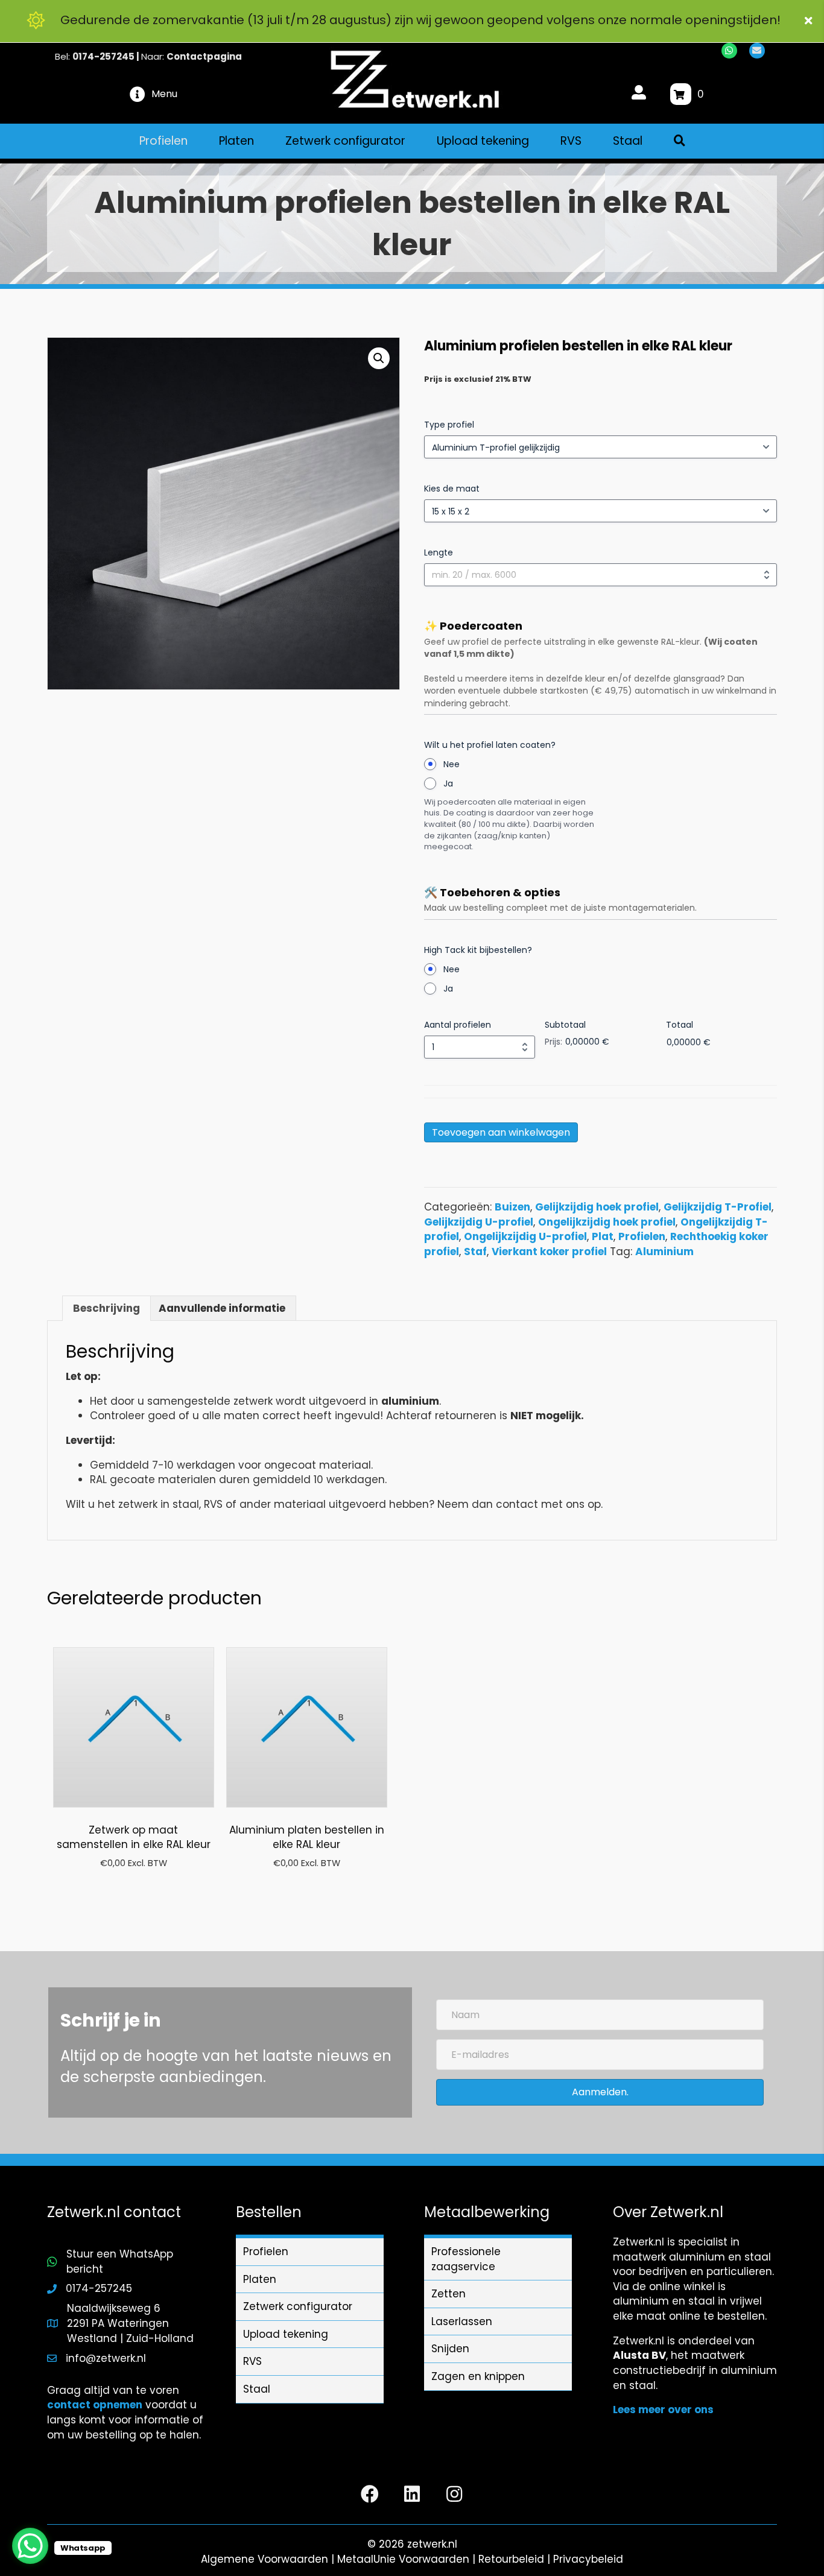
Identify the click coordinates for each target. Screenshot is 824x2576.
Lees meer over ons (663, 2410)
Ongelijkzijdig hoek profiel (607, 1222)
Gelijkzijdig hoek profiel (597, 1207)
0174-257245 (103, 56)
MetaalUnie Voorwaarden (403, 2559)
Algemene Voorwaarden (265, 2559)
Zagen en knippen (478, 2376)
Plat (603, 1236)
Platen (260, 2279)
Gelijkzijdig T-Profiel (718, 1207)
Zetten (448, 2294)
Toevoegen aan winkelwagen (501, 1132)
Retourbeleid (511, 2559)
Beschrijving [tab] (106, 1308)
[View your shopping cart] (681, 94)
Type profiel (449, 425)
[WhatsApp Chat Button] (30, 2546)
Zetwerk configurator (298, 2306)
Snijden (450, 2349)
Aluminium (664, 1252)
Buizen (512, 1207)
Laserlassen (462, 2321)
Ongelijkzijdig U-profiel (525, 1236)
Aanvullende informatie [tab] (222, 1308)
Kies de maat (452, 489)
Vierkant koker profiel (549, 1252)
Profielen (642, 1236)
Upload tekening (286, 2334)
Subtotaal (565, 1025)
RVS (252, 2361)
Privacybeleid (588, 2559)
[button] (810, 21)
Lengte (439, 552)
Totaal (680, 1025)
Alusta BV (639, 2355)
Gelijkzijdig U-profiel (479, 1222)
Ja (448, 783)
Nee (452, 764)
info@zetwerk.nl (106, 2358)
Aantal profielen (458, 1025)
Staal (257, 2389)
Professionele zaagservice (466, 2259)
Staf (475, 1252)
